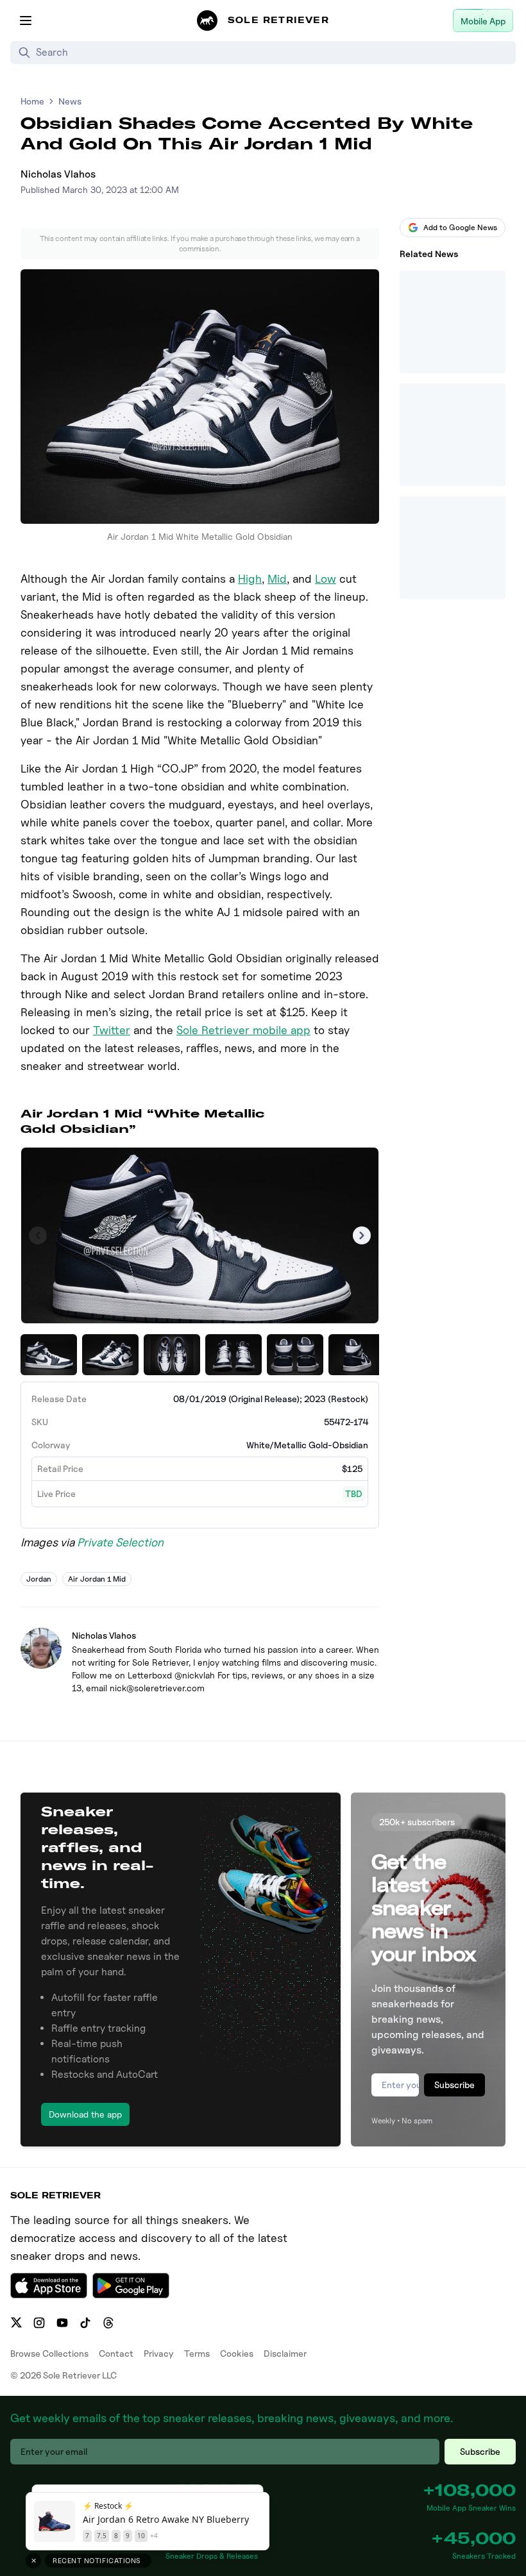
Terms (197, 2353)
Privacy (159, 2353)
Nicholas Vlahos (58, 174)
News (70, 101)
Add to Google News (460, 227)
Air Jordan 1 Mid (97, 1579)
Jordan (39, 1579)
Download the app (85, 2114)
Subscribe (454, 2085)
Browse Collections (49, 2353)
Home (32, 101)
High (250, 579)
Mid (277, 579)
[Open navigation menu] (26, 21)
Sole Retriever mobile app (243, 1030)
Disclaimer (285, 2353)
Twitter (112, 1030)
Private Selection (120, 1542)
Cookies (237, 2353)
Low (326, 579)
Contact (116, 2353)
